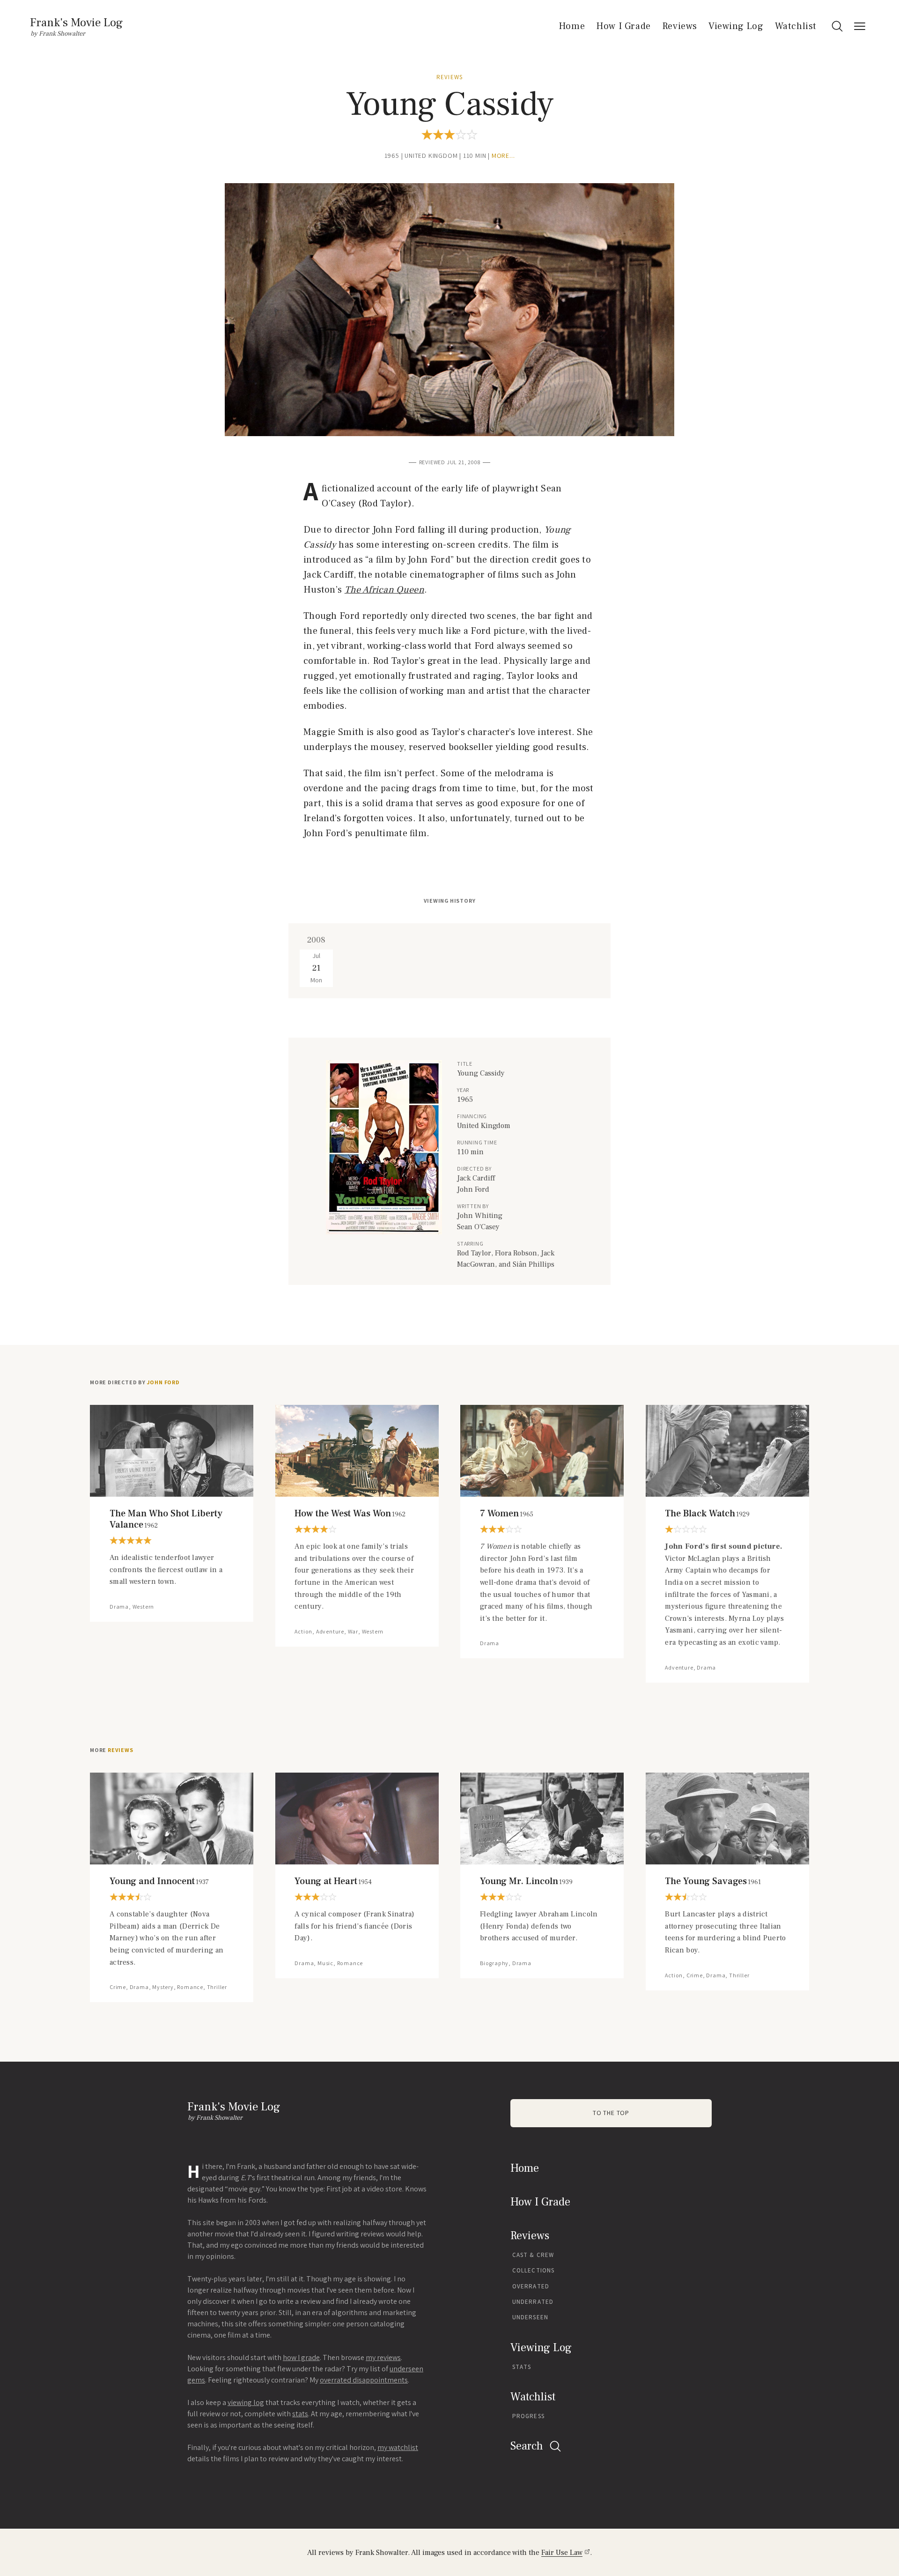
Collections (533, 2270)
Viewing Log (736, 26)
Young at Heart (333, 1881)
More (112, 1750)
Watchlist (796, 26)
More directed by (135, 1382)
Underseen (530, 2317)
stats (300, 2414)
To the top (611, 2113)
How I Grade (623, 26)
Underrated (533, 2302)
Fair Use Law (562, 2553)
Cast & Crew (533, 2255)
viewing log (246, 2402)
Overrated (531, 2286)
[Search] (837, 26)
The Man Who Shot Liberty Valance (166, 1519)
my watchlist (398, 2447)
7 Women (507, 1514)
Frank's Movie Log (76, 22)
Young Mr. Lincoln (526, 1881)
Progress (528, 2416)
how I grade (301, 2357)
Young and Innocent (159, 1881)
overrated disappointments (364, 2380)
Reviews (680, 26)
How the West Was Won (350, 1514)
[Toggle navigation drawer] (860, 26)
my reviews (383, 2357)
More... (503, 156)
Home (572, 26)
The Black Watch (707, 1514)
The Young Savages (713, 1881)
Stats (522, 2367)
